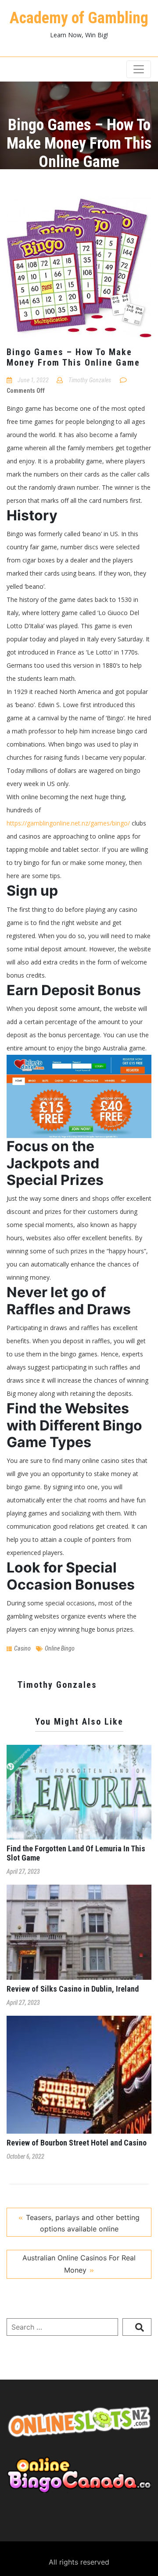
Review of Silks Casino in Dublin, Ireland (73, 1989)
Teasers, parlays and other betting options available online (83, 2223)
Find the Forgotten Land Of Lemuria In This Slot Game (76, 1853)
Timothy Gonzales (90, 380)
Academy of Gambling (79, 18)
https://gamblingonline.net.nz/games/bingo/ (68, 823)
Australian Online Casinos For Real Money (79, 2264)
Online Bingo (60, 1648)
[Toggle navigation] (139, 69)
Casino (22, 1648)
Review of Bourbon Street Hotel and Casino (77, 2143)
